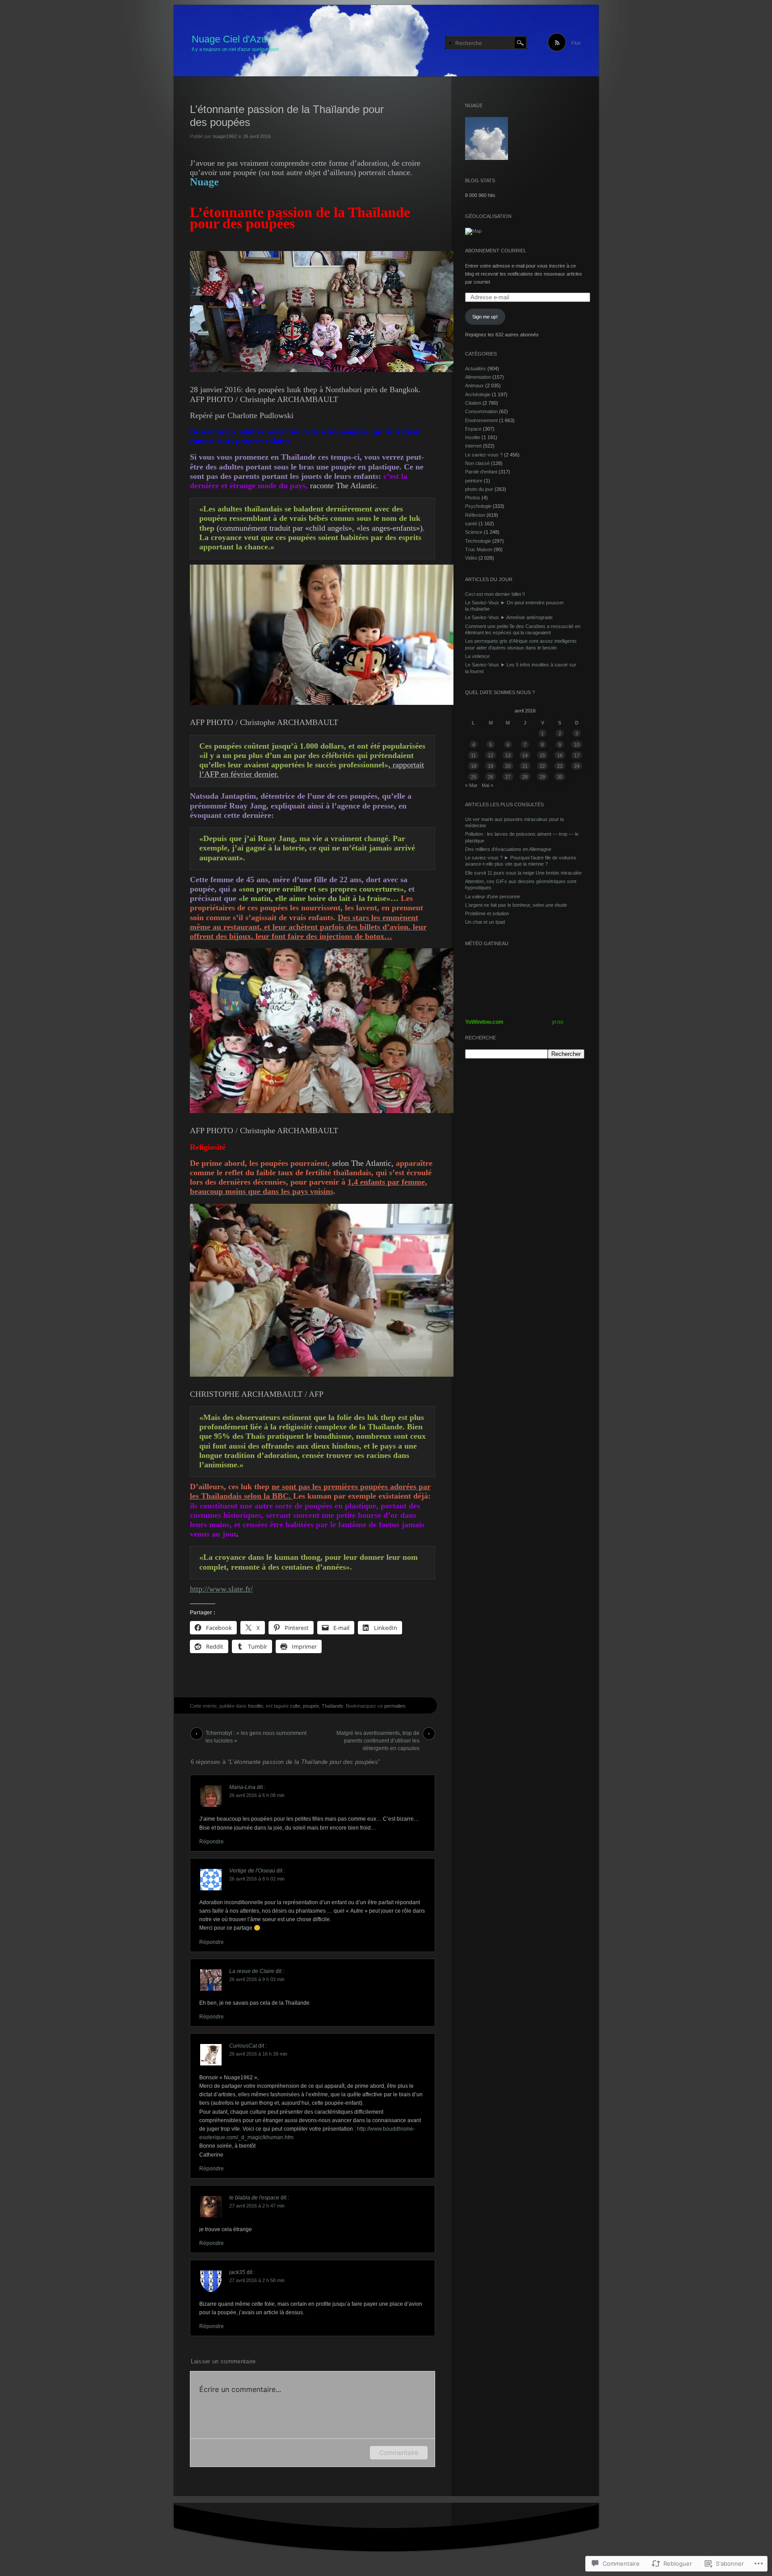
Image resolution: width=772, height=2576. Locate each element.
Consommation (481, 411)
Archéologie (478, 394)
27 (508, 777)
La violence (477, 656)
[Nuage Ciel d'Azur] (386, 41)
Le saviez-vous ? (484, 455)
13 (508, 755)
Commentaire (399, 2452)
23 (560, 766)
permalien (395, 1706)
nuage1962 (225, 136)
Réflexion (475, 515)
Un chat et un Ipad (485, 922)
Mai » (487, 785)
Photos (473, 498)
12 (491, 755)
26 (491, 777)
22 (542, 766)
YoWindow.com (484, 1022)
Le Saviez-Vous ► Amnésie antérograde (509, 617)
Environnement (481, 420)
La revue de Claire (252, 1971)
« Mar (471, 785)
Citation (473, 403)
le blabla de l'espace (254, 2198)
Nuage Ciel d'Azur (231, 39)
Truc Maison (479, 549)
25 (474, 777)
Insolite (256, 1706)
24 (577, 766)
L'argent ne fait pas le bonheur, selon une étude (516, 905)
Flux (576, 43)
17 (577, 755)
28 (525, 777)
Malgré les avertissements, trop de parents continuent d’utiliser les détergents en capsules (378, 1735)
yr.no (558, 1022)
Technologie (478, 541)
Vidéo (471, 558)
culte (295, 1706)
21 (525, 766)
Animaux (474, 385)
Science (474, 532)
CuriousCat (243, 2046)
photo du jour (479, 489)
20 (508, 766)
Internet (473, 446)
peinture (474, 481)
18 (474, 766)
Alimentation (478, 377)
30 (560, 777)
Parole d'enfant (481, 472)
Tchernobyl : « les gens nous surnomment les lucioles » (256, 1735)
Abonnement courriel (496, 251)
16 (560, 755)
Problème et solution (487, 913)
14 (525, 755)
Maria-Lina (242, 1787)
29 (542, 777)
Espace (473, 429)
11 (473, 755)
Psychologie (478, 506)
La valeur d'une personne (493, 896)
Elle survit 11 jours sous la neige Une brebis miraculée (523, 873)
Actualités (476, 369)
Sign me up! (485, 317)
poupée (311, 1706)
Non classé (477, 463)
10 (577, 745)
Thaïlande (332, 1706)
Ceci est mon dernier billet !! (495, 594)
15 (542, 755)
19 (491, 766)
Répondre (212, 1842)
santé (471, 524)
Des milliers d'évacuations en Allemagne (508, 849)
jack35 (237, 2272)
